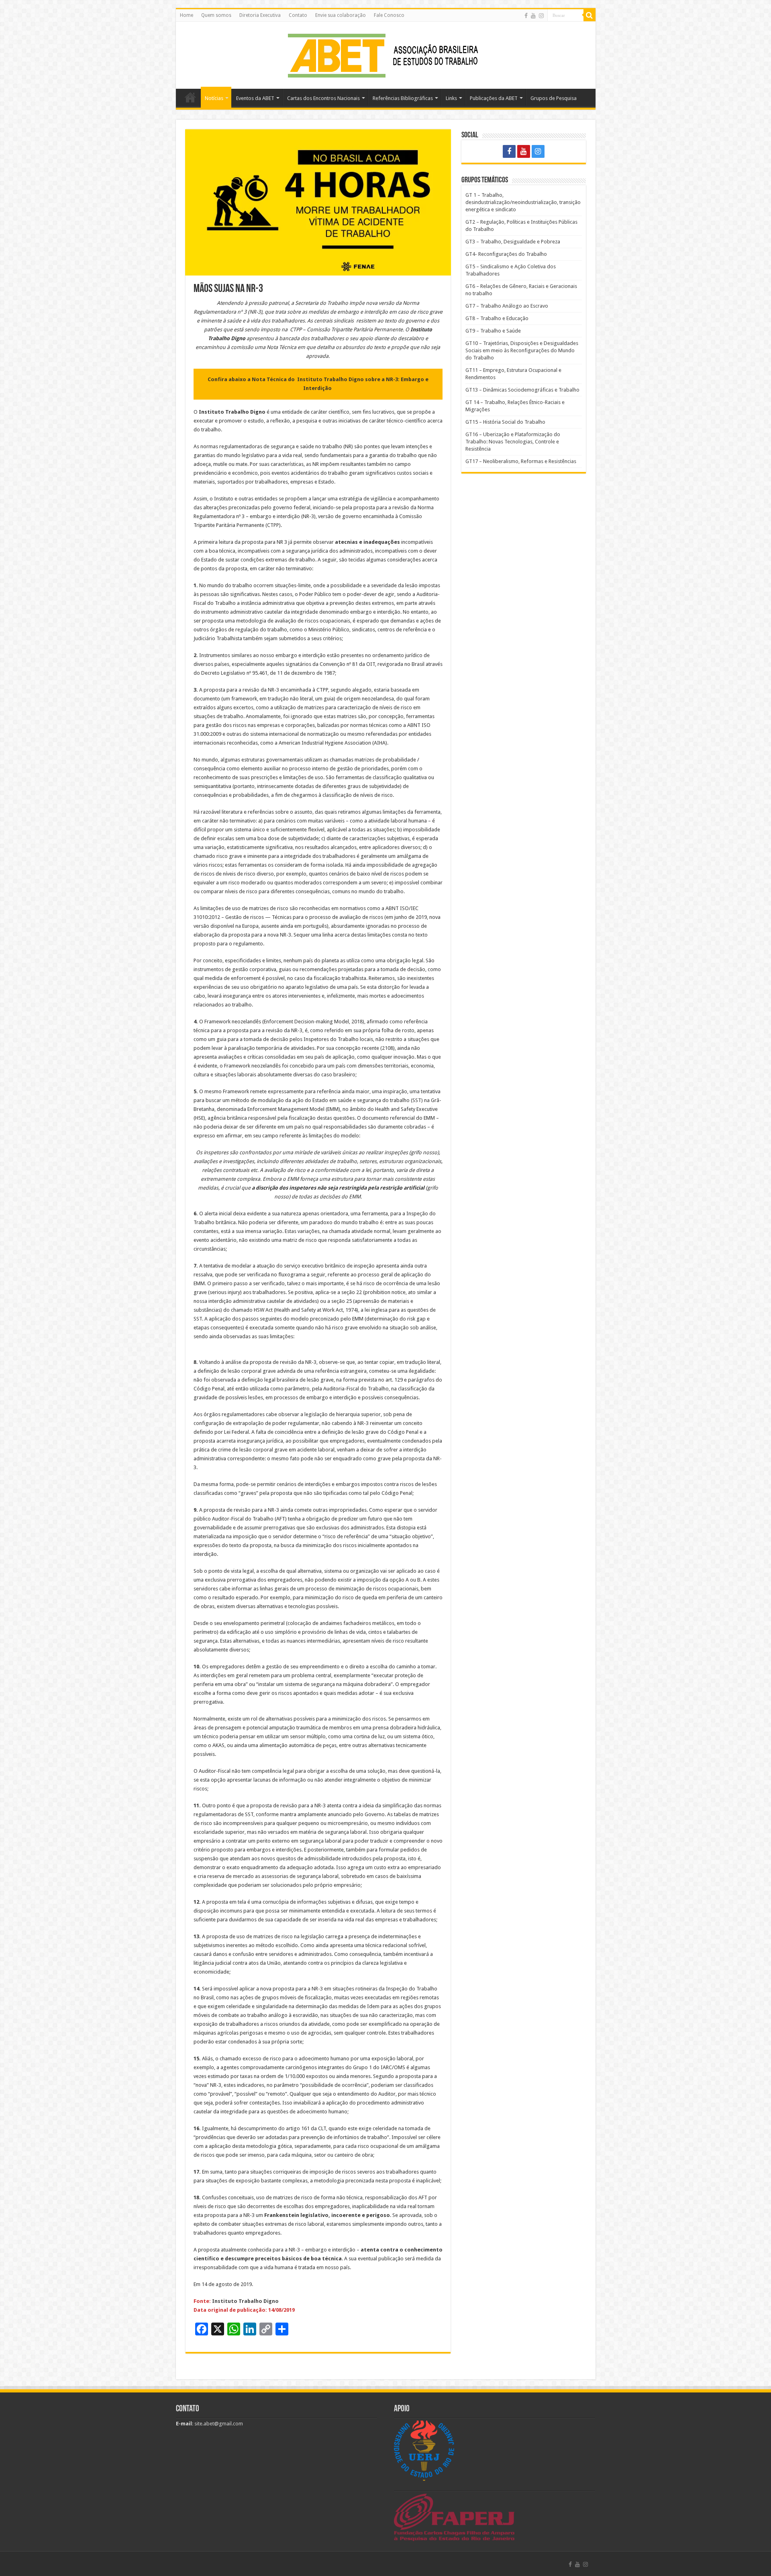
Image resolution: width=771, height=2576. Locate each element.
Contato (298, 15)
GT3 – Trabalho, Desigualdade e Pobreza (513, 242)
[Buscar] (589, 15)
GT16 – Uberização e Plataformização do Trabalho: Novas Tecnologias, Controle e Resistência (513, 442)
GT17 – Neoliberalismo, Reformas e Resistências (521, 461)
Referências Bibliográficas (403, 98)
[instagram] (541, 16)
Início (190, 97)
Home (187, 15)
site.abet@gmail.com (218, 2424)
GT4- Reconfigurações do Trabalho (506, 254)
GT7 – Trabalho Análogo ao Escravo (507, 306)
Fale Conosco (389, 15)
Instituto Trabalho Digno (245, 2301)
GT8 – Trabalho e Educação (497, 318)
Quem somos (216, 15)
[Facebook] (526, 16)
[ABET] (385, 54)
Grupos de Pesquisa (554, 98)
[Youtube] (533, 16)
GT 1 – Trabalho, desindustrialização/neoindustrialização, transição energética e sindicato (523, 202)
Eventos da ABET (255, 98)
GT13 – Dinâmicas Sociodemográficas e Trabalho (522, 390)
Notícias (214, 98)
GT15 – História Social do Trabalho (505, 422)
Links (451, 98)
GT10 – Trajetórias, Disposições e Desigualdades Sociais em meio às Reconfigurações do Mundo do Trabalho (522, 350)
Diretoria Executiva (260, 15)
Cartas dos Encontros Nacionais (323, 98)
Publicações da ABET (494, 98)
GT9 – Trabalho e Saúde (493, 331)
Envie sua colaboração (341, 15)
